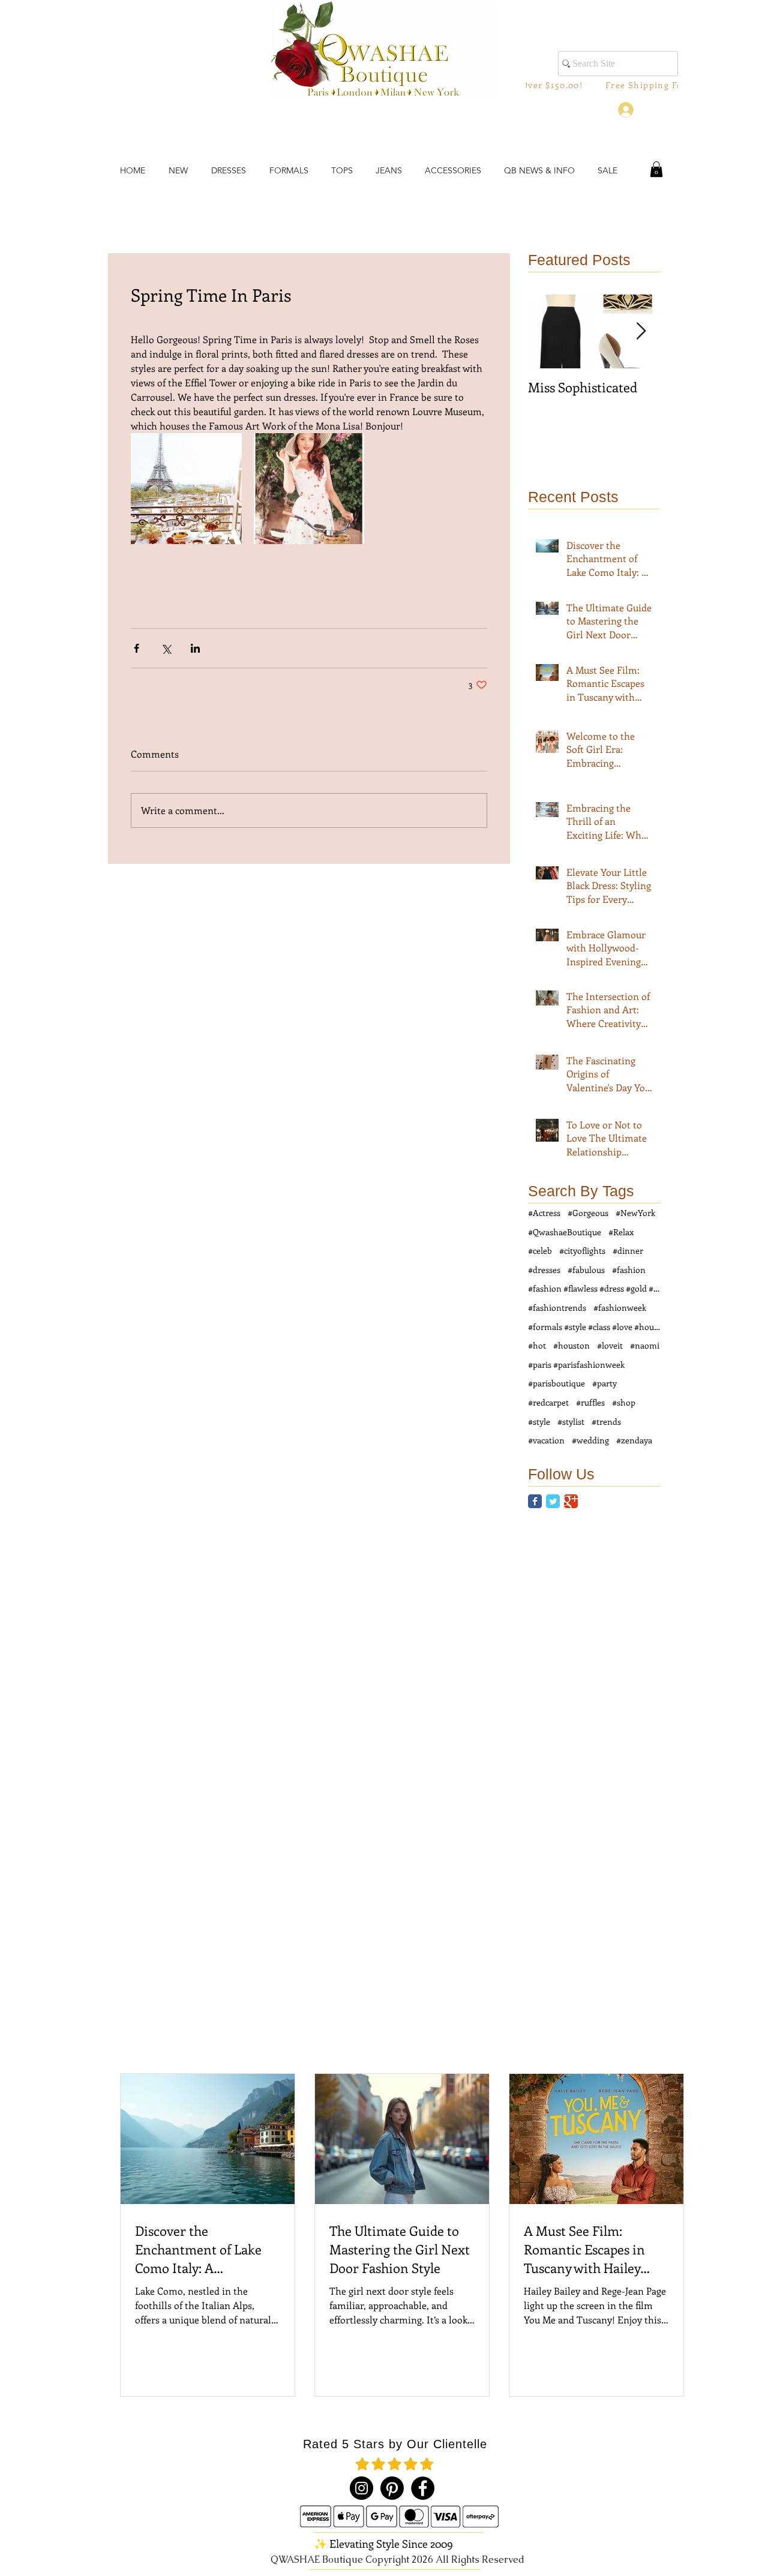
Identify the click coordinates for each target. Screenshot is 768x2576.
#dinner (628, 1251)
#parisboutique (556, 1383)
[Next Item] (641, 332)
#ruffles (590, 1402)
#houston (571, 1345)
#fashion (629, 1270)
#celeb (540, 1251)
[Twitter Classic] (553, 1501)
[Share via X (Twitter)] (166, 648)
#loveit (610, 1345)
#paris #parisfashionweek (576, 1364)
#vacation (546, 1440)
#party (604, 1383)
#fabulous (586, 1270)
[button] (656, 169)
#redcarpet (548, 1402)
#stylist (571, 1421)
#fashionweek (620, 1307)
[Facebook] (423, 2488)
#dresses (544, 1270)
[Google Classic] (571, 1501)
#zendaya (634, 1440)
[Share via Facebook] (136, 648)
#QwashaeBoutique (565, 1232)
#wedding (590, 1440)
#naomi (645, 1345)
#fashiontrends (557, 1307)
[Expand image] (186, 489)
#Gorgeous (588, 1213)
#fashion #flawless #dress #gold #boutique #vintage (594, 1288)
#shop (624, 1402)
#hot (537, 1345)
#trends (606, 1421)
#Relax (621, 1232)
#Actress (544, 1213)
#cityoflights (582, 1251)
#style (539, 1421)
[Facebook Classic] (535, 1501)
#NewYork (635, 1213)
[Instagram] (361, 2488)
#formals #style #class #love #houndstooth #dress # (594, 1327)
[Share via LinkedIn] (195, 648)
